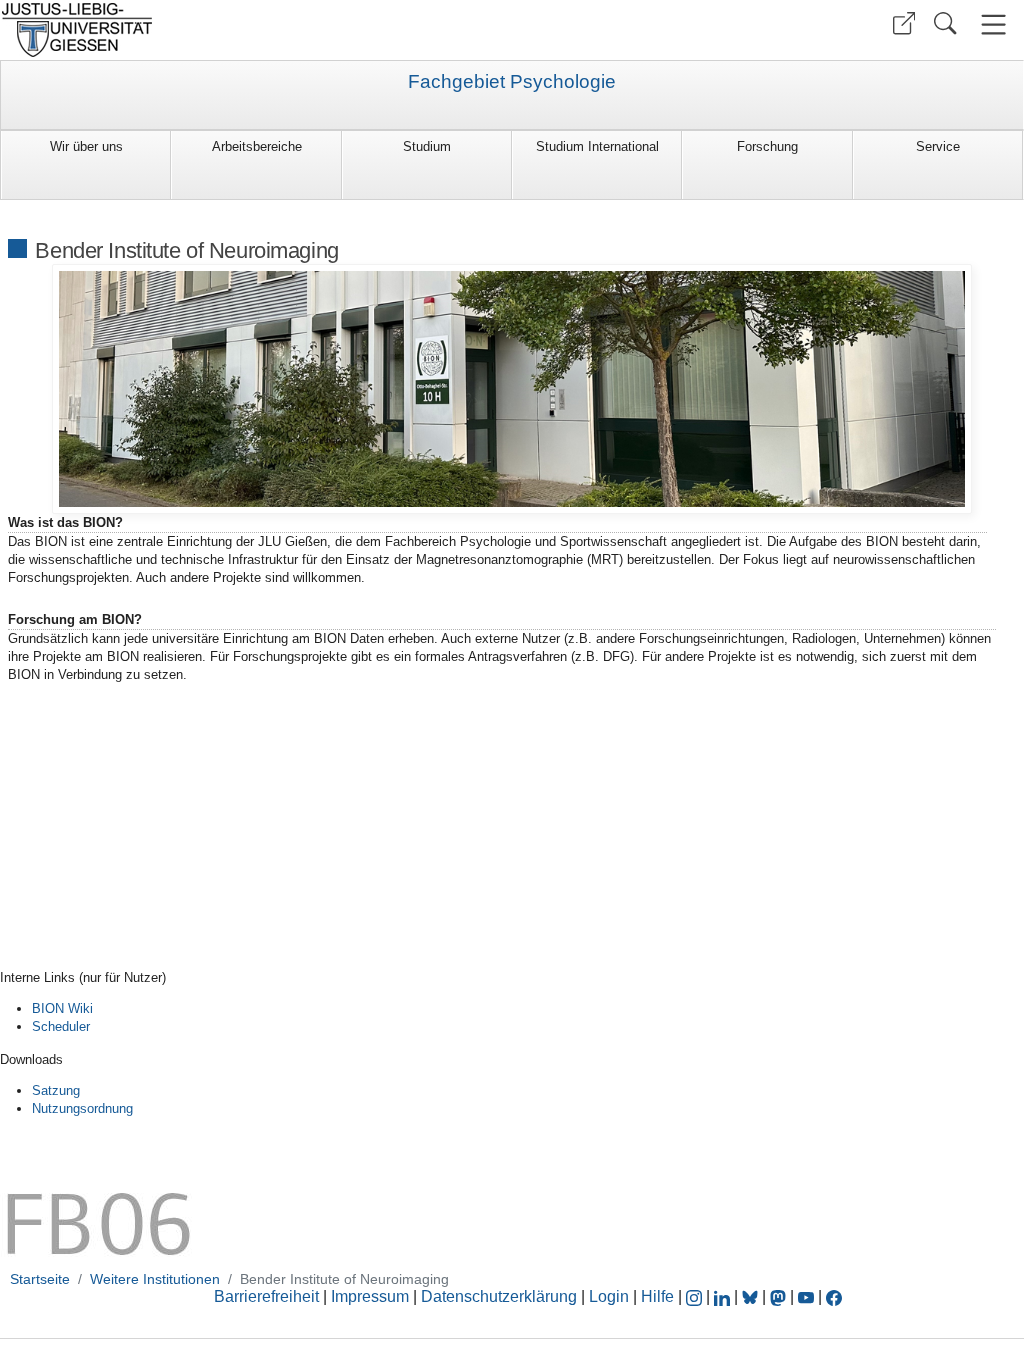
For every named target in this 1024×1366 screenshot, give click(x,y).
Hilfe (657, 1296)
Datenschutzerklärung (499, 1296)
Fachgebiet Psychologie (512, 82)
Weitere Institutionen (155, 1279)
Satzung (56, 1090)
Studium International (597, 146)
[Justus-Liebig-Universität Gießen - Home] (253, 30)
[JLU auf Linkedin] (724, 1296)
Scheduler (61, 1026)
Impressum (370, 1296)
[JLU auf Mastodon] (780, 1296)
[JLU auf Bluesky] (752, 1296)
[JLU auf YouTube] (806, 1296)
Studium (427, 146)
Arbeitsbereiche (257, 146)
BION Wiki (62, 1008)
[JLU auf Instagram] (696, 1296)
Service (938, 146)
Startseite (40, 1279)
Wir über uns (86, 146)
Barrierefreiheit (266, 1296)
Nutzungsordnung (82, 1108)
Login (611, 1296)
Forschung (767, 146)
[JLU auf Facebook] (834, 1296)
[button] (904, 23)
